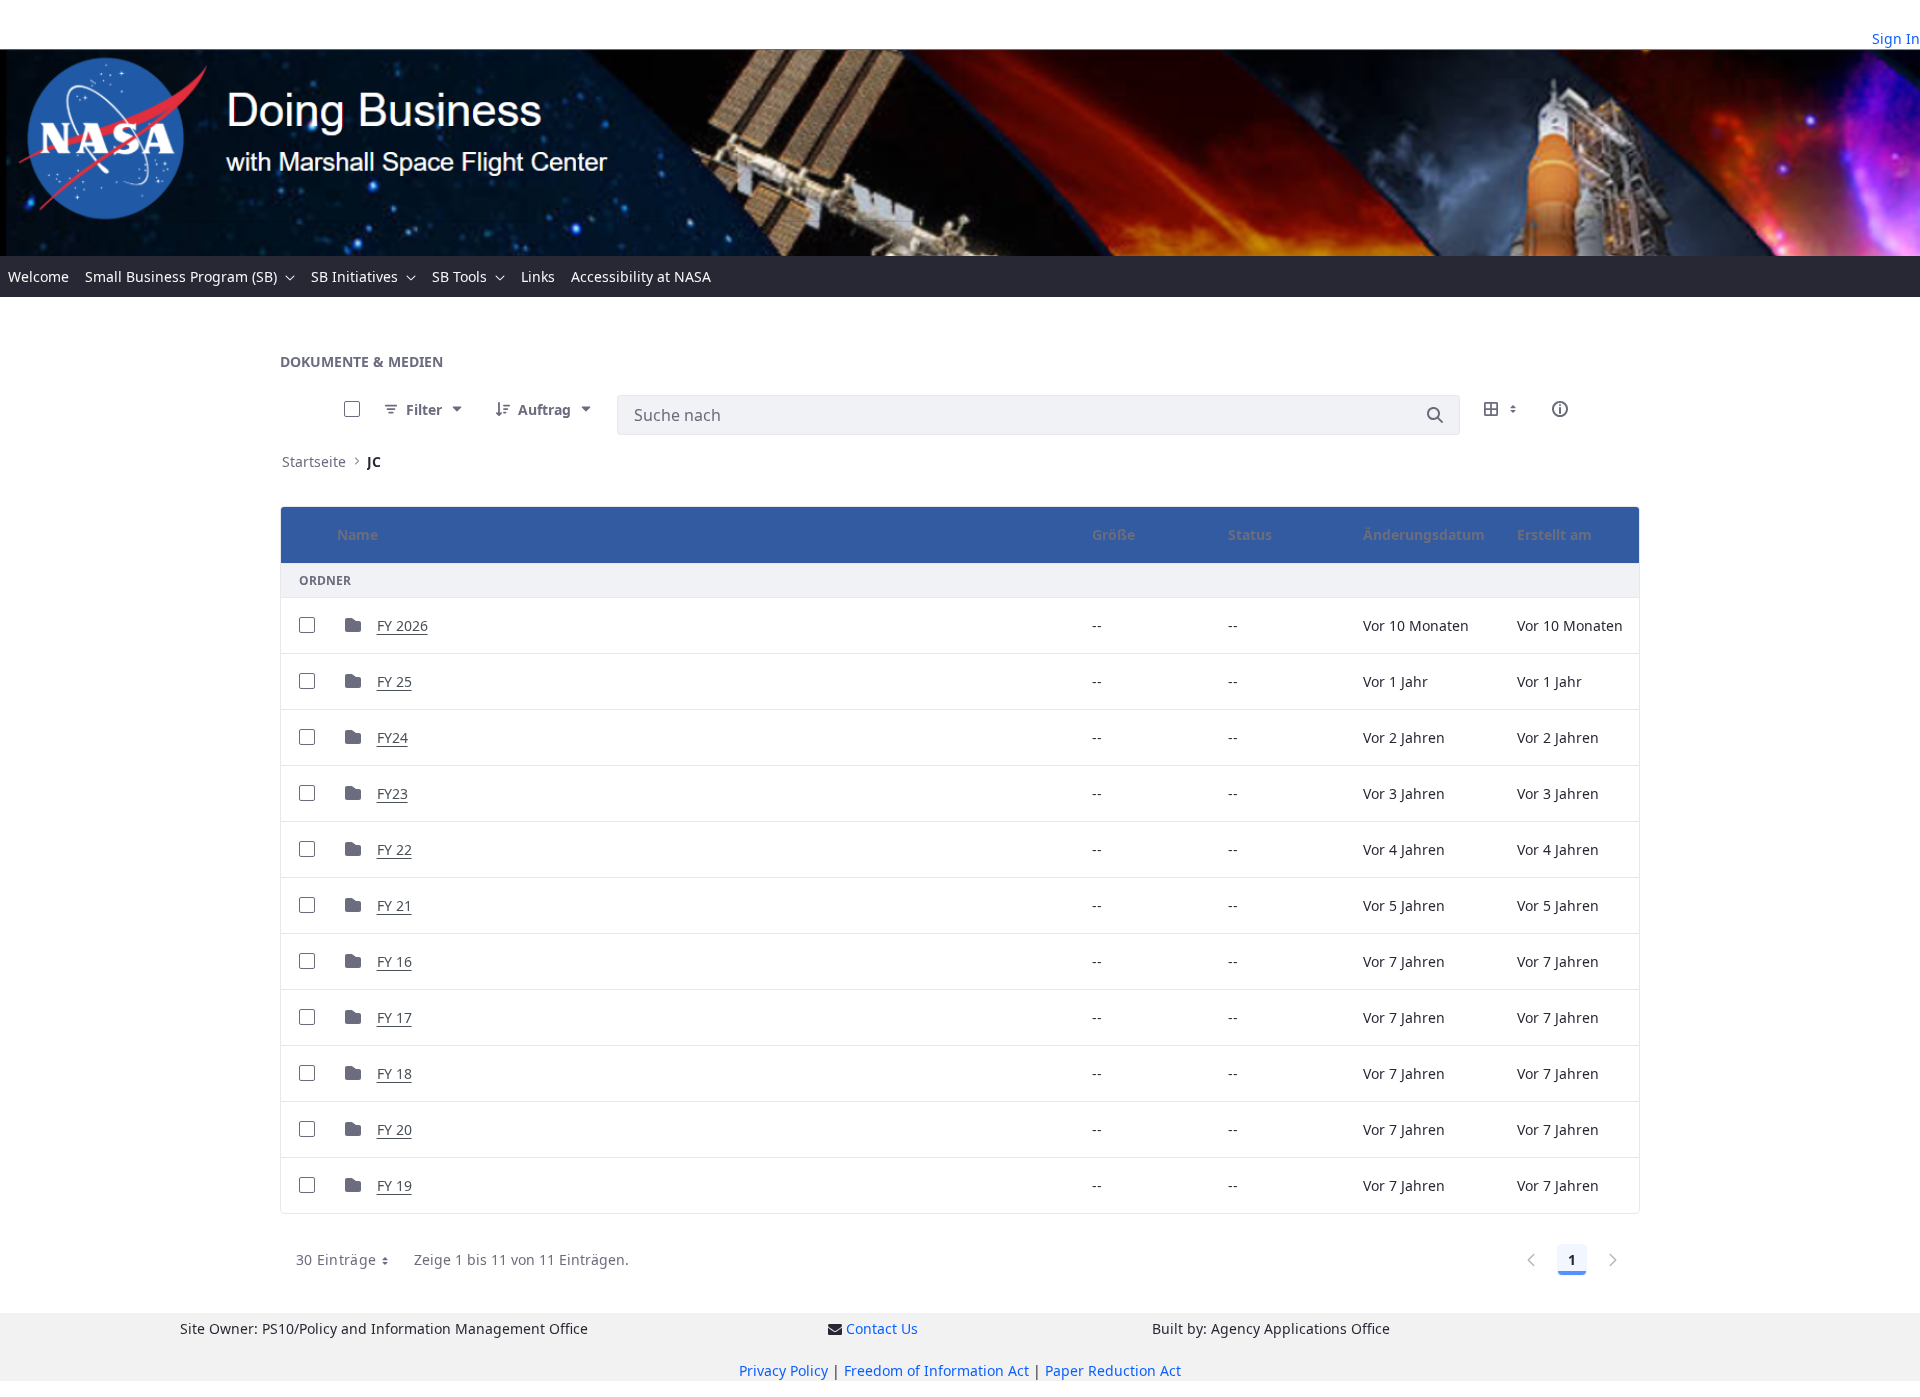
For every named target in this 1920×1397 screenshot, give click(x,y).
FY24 (392, 737)
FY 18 (394, 1073)
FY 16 (394, 961)
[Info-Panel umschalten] (1560, 409)
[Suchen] (1435, 415)
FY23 (392, 793)
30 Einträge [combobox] (336, 1259)
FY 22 (394, 849)
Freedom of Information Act (936, 1370)
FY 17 (394, 1017)
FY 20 (394, 1129)
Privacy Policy (783, 1370)
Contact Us (882, 1328)
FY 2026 (402, 625)
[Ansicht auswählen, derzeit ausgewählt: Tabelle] (1502, 409)
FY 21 (394, 905)
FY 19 (394, 1185)
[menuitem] (38, 276)
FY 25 (394, 681)
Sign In (1896, 38)
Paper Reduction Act (1113, 1370)
